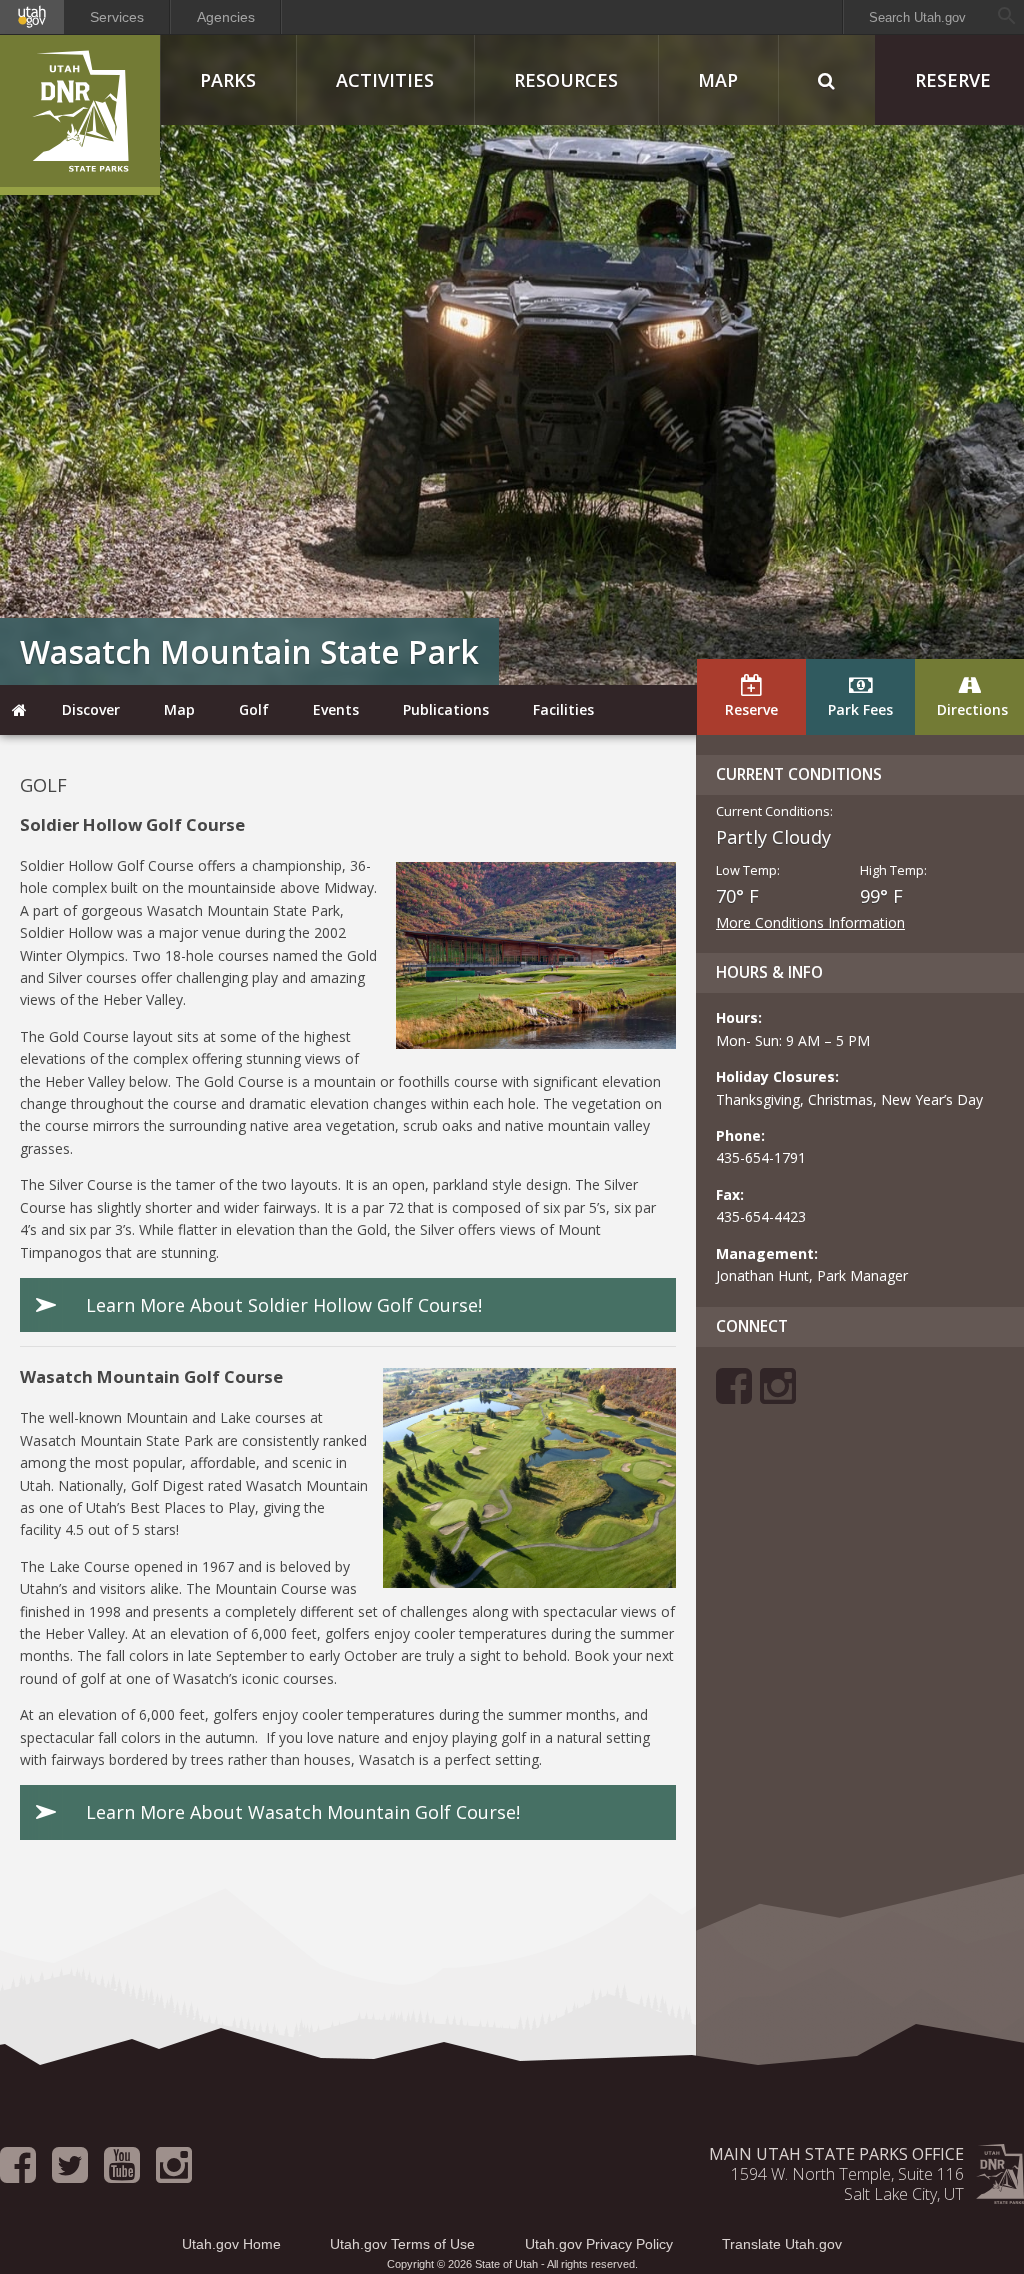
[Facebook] (734, 1395)
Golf (254, 709)
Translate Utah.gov (782, 2244)
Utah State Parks (80, 115)
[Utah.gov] (32, 17)
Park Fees (860, 709)
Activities (385, 80)
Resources (566, 80)
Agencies (226, 17)
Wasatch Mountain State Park (249, 651)
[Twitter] (70, 2174)
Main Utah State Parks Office (836, 2154)
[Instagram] (778, 1395)
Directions (972, 709)
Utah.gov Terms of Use (402, 2244)
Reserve (751, 709)
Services (117, 17)
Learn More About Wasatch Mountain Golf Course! (303, 1812)
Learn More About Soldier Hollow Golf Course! (284, 1305)
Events (336, 709)
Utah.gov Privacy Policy (599, 2244)
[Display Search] (826, 80)
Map (718, 80)
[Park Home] (20, 710)
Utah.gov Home (231, 2244)
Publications (446, 709)
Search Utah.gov (917, 17)
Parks (228, 80)
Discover (91, 709)
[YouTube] (122, 2174)
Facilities (563, 709)
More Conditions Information (810, 922)
